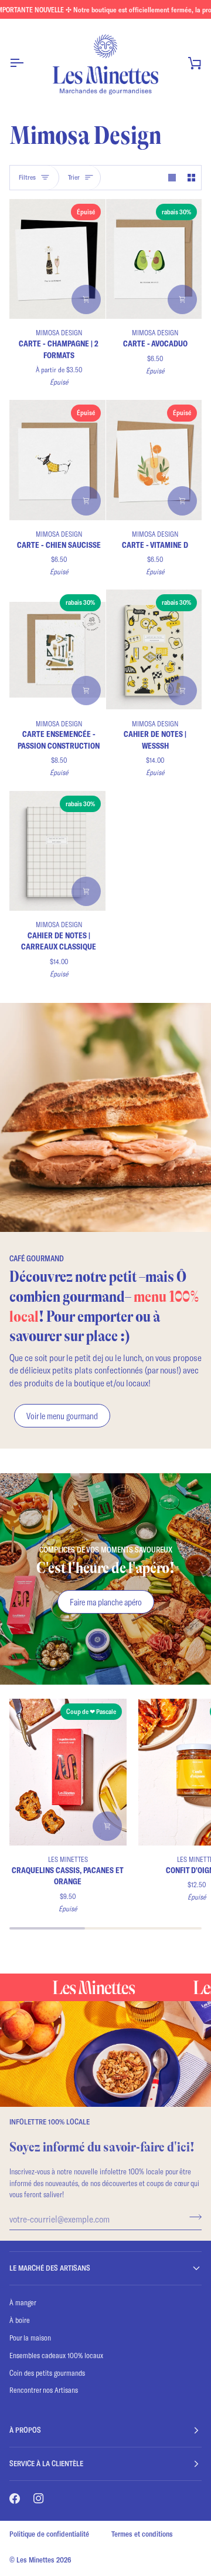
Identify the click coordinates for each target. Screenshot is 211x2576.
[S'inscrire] (192, 2217)
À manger (23, 2302)
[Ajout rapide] (86, 299)
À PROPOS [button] (25, 2430)
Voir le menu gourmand (62, 1416)
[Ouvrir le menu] (27, 63)
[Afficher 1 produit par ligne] (172, 178)
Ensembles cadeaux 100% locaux (56, 2355)
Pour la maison (30, 2338)
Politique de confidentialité (49, 2534)
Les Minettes (35, 2560)
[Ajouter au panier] (182, 299)
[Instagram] (39, 2498)
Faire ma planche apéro (106, 1602)
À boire (20, 2320)
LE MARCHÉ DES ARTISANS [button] (50, 2268)
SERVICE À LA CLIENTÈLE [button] (46, 2463)
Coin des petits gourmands (47, 2373)
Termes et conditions (142, 2534)
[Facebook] (15, 2498)
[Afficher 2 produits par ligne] (191, 178)
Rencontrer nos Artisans (44, 2390)
